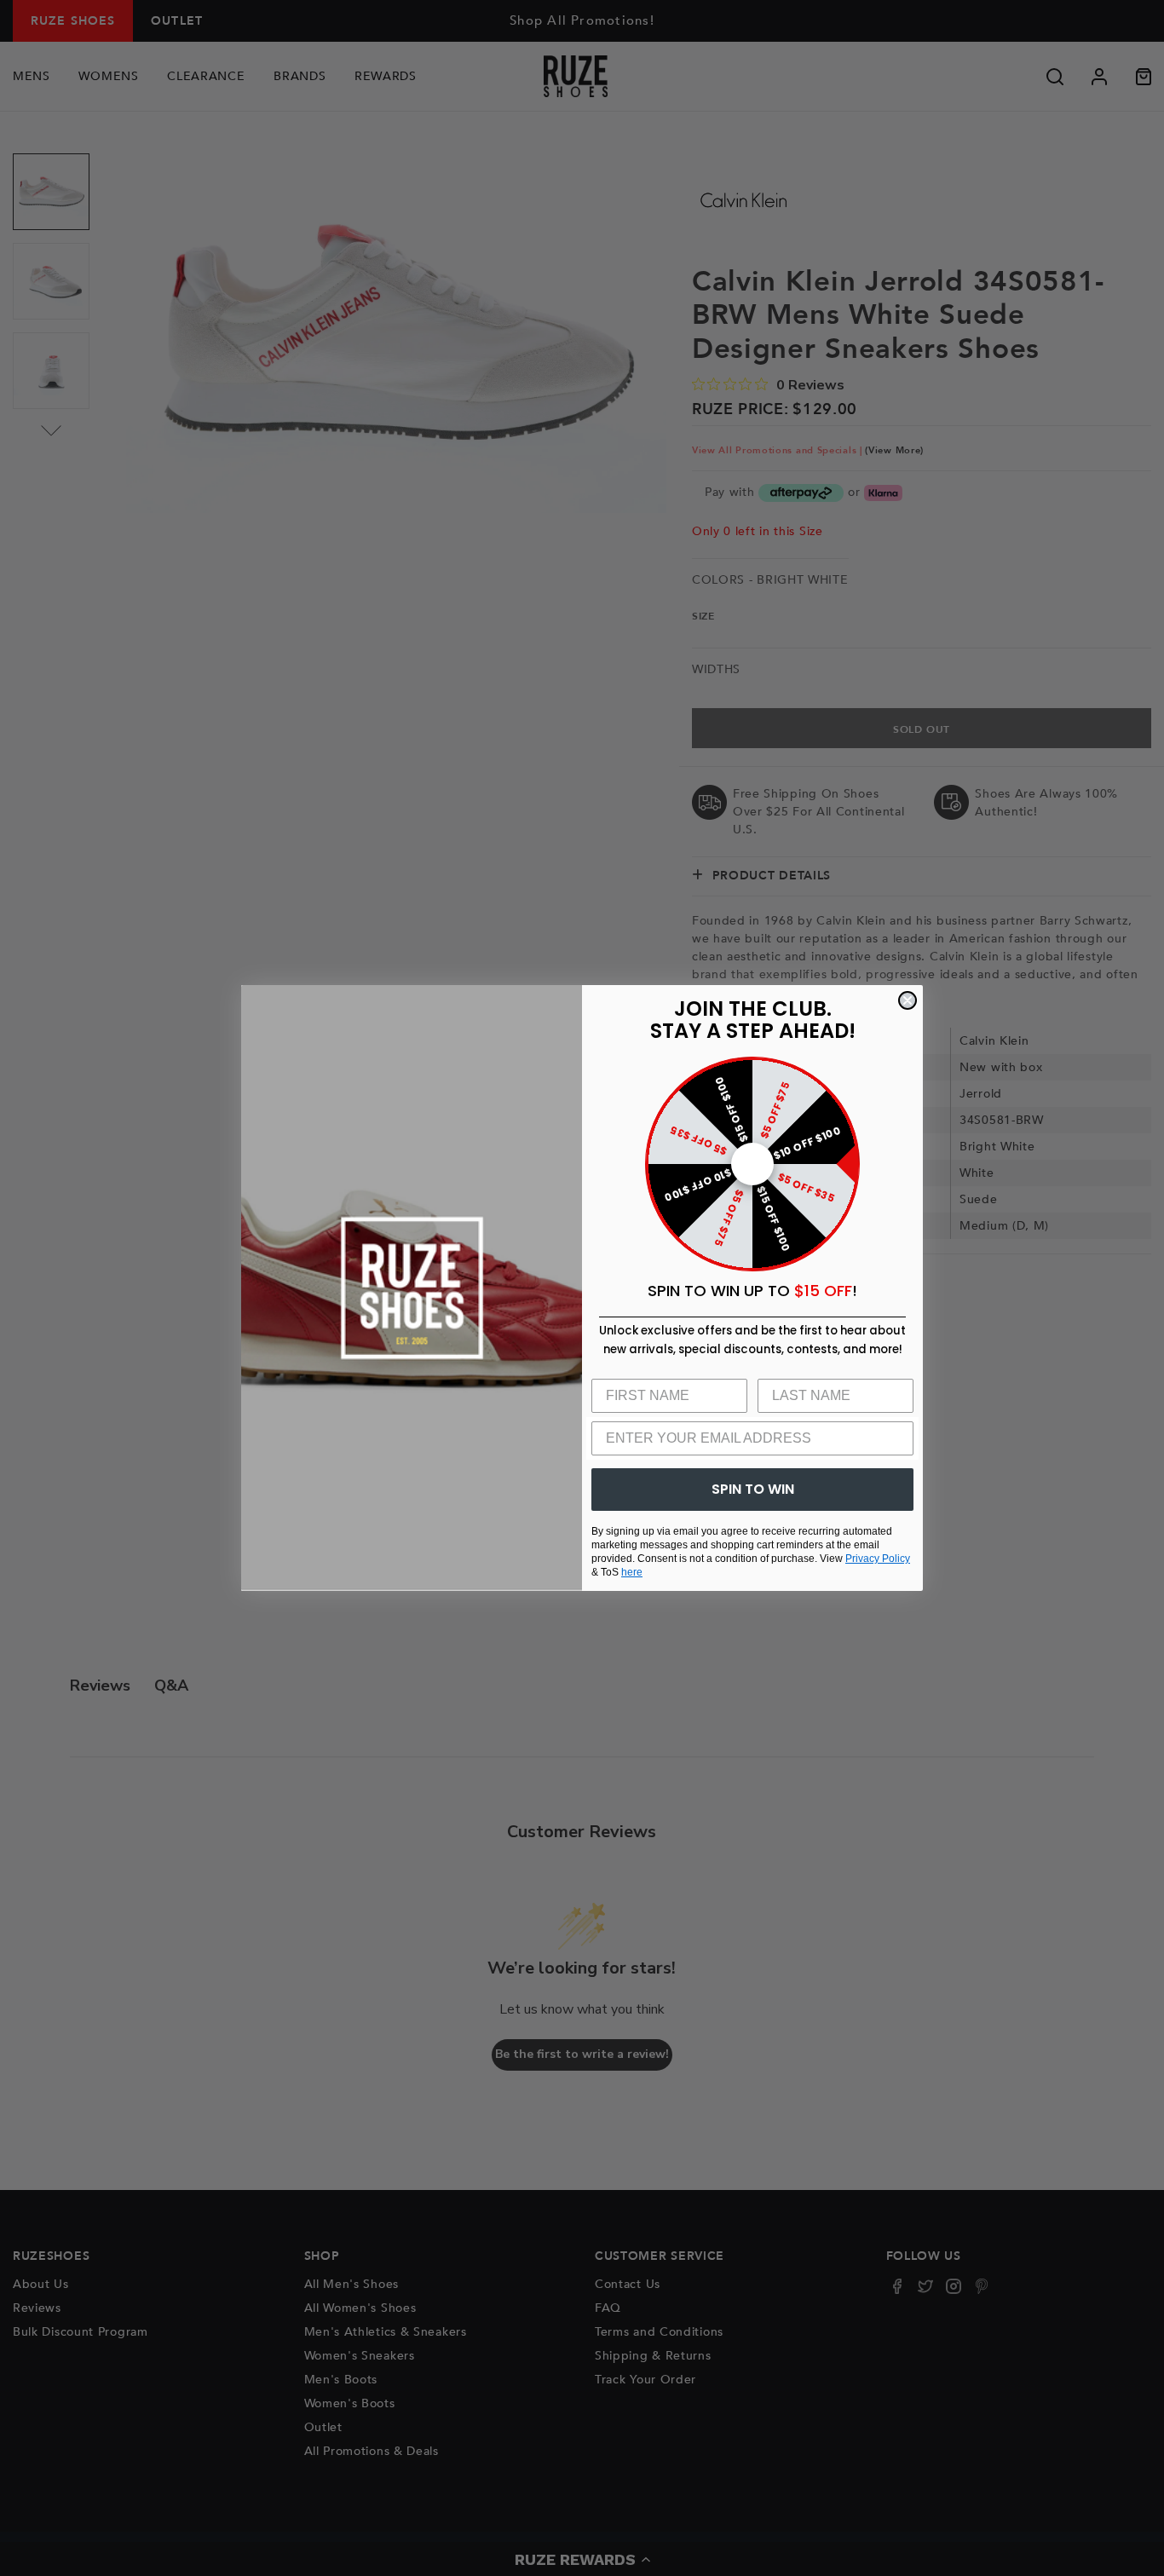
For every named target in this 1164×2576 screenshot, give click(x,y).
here (632, 1572)
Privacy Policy (878, 1559)
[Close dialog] (908, 1000)
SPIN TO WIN (753, 1489)
